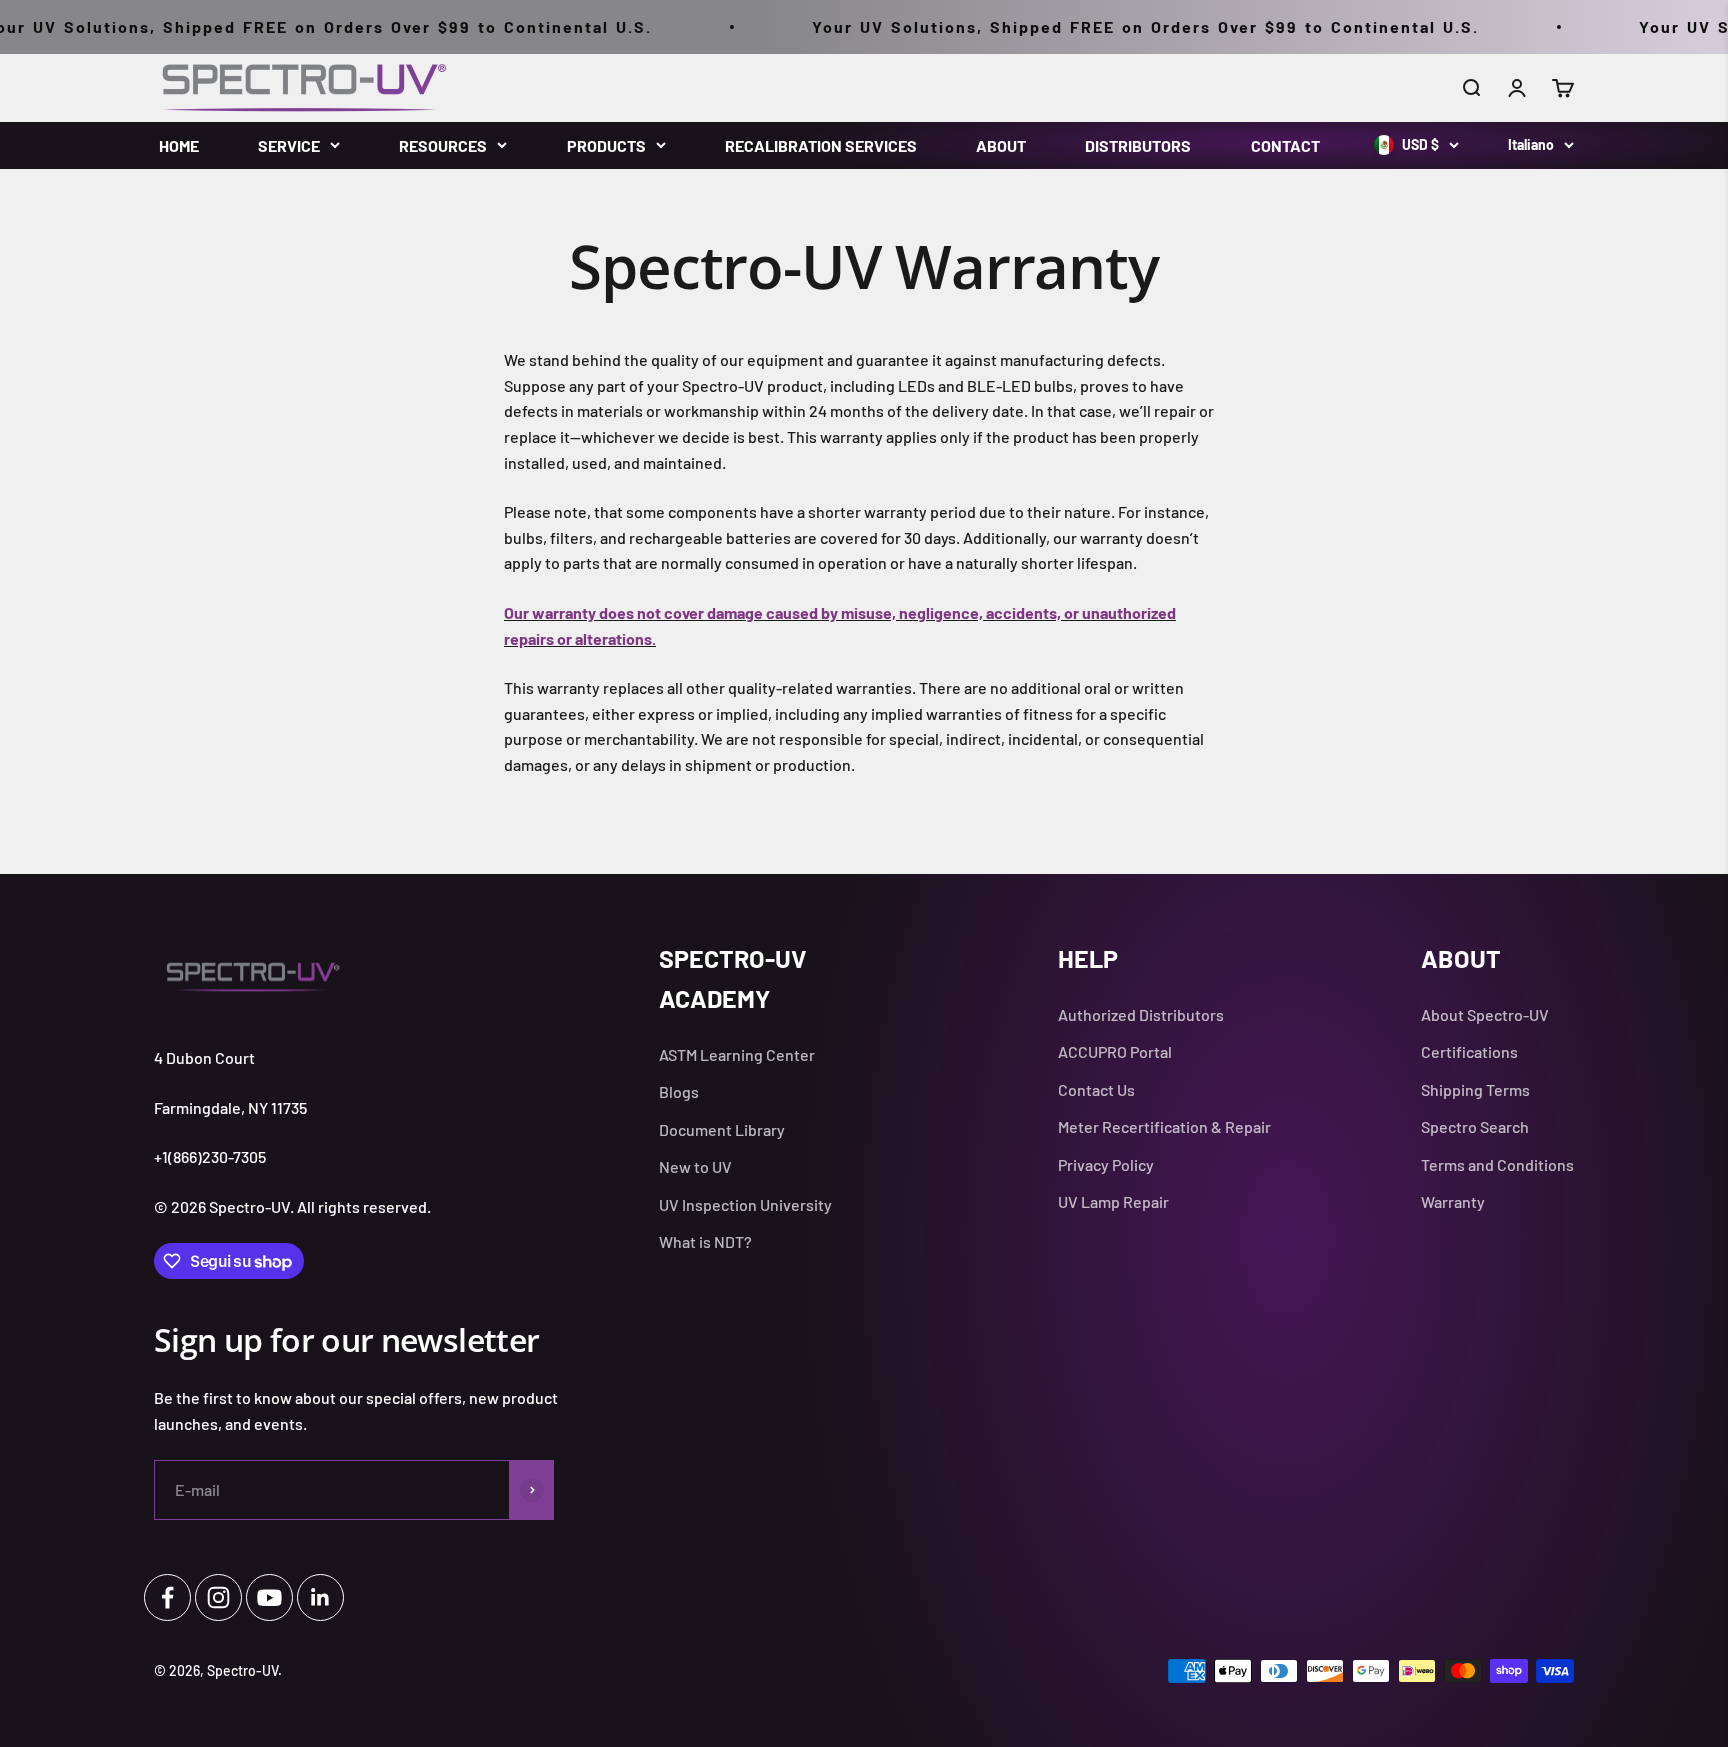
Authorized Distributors (1141, 1014)
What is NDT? (705, 1241)
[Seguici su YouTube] (269, 1597)
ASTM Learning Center (737, 1054)
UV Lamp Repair (1113, 1201)
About (1001, 145)
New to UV (695, 1166)
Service (289, 145)
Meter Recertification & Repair (1164, 1126)
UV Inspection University (745, 1204)
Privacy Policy (1106, 1164)
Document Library (722, 1129)
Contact (1285, 145)
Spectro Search (1475, 1126)
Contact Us (1096, 1089)
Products (606, 145)
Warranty (1453, 1201)
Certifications (1469, 1051)
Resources (443, 145)
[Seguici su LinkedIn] (320, 1597)
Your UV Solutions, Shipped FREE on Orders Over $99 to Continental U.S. (1101, 26)
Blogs (679, 1091)
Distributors (1138, 145)
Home (179, 145)
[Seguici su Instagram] (218, 1597)
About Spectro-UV (1485, 1014)
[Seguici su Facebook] (167, 1597)
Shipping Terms (1475, 1089)
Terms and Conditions (1497, 1164)
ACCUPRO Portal (1115, 1051)
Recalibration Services (821, 145)
